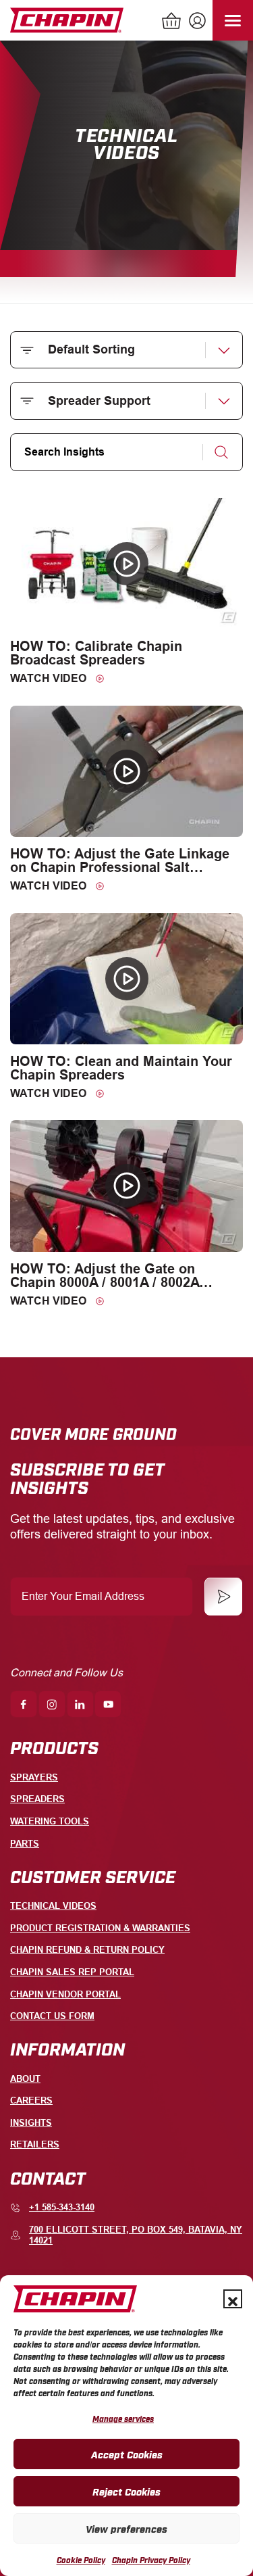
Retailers (35, 2144)
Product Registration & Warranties (100, 1928)
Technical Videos (53, 1906)
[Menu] (233, 20)
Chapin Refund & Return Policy (87, 1950)
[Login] (196, 22)
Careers (31, 2100)
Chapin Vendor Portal (65, 1994)
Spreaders (37, 1799)
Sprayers (34, 1777)
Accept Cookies (127, 2454)
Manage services (123, 2419)
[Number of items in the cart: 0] (172, 22)
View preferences (126, 2528)
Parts (25, 1844)
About (25, 2079)
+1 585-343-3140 (62, 2207)
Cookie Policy (81, 2560)
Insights (31, 2123)
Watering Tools (50, 1821)
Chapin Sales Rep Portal (72, 1972)
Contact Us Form (52, 2016)
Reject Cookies (126, 2491)
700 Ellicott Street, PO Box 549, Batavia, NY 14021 (136, 2235)
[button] (233, 2299)
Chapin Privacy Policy (151, 2560)
